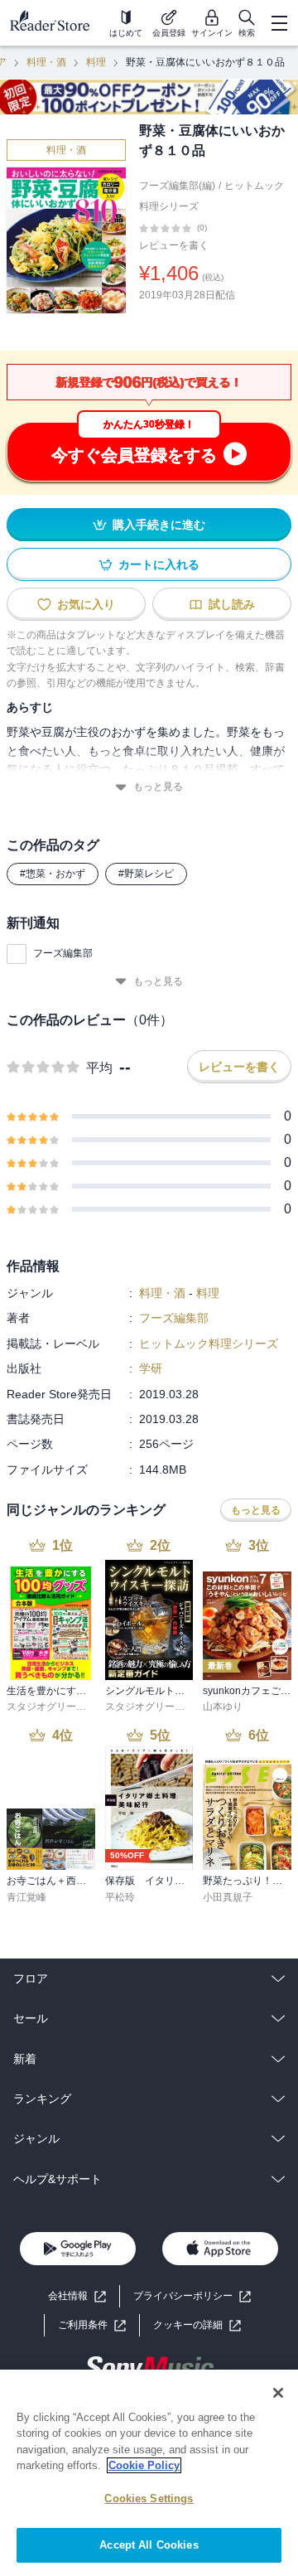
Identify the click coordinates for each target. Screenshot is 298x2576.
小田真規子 (228, 1897)
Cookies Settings (149, 2499)
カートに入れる (159, 564)
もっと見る (158, 787)
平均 (99, 1068)
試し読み (232, 604)
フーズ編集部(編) (177, 186)
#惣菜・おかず (53, 874)
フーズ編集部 (63, 953)
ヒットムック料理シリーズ (209, 1344)
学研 (151, 1368)
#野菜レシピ (146, 874)
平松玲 (120, 1897)
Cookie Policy (144, 2465)
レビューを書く (174, 245)
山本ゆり (223, 1707)
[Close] (278, 2393)
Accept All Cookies (149, 2545)
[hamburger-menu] (279, 23)
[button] (197, 2325)
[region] (149, 2473)
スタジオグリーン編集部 (61, 1707)
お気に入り (86, 604)
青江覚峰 (26, 1897)
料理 (96, 62)
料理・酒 (46, 62)
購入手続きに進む (159, 525)
